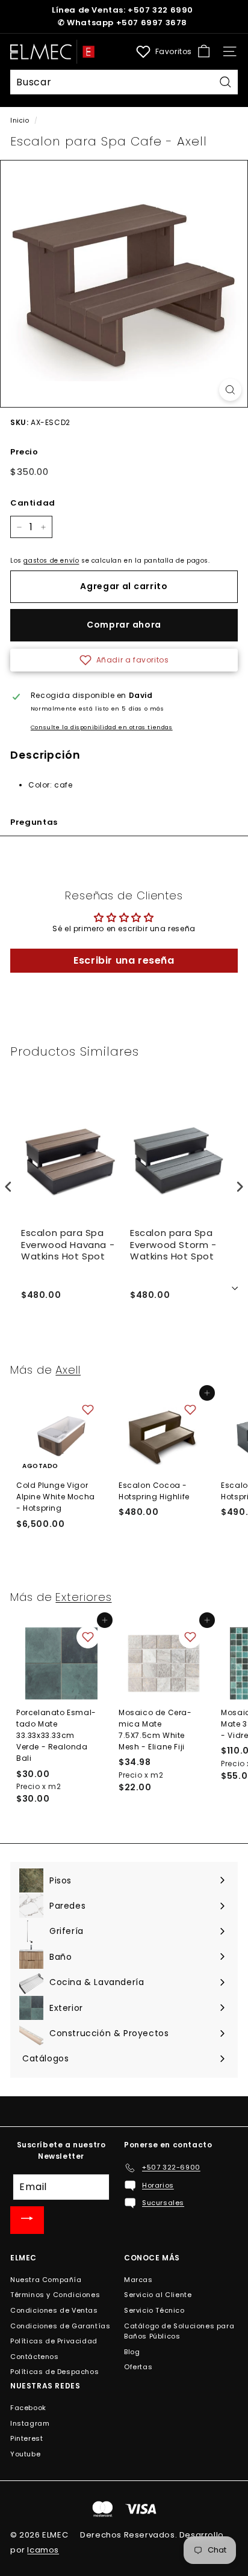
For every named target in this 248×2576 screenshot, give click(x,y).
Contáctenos (35, 2357)
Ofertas (138, 2367)
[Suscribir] (27, 2220)
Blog (132, 2352)
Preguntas (34, 822)
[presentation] (8, 1186)
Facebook (28, 2408)
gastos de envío (51, 561)
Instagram (30, 2423)
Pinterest (26, 2438)
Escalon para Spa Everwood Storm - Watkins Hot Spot (173, 1245)
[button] (124, 660)
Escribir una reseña (124, 960)
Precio (24, 452)
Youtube (25, 2454)
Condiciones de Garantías (60, 2326)
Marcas (138, 2280)
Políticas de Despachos (54, 2372)
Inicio (20, 121)
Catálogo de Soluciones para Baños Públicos (179, 2331)
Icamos (43, 2550)
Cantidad (33, 503)
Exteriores (83, 1597)
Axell (68, 1370)
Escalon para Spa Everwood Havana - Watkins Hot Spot (68, 1245)
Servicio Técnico (154, 2310)
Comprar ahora (124, 625)
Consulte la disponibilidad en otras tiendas (102, 727)
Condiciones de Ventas (54, 2310)
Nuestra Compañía (46, 2280)
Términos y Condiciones (55, 2295)
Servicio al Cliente (158, 2295)
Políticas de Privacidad (54, 2341)
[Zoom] (230, 390)
